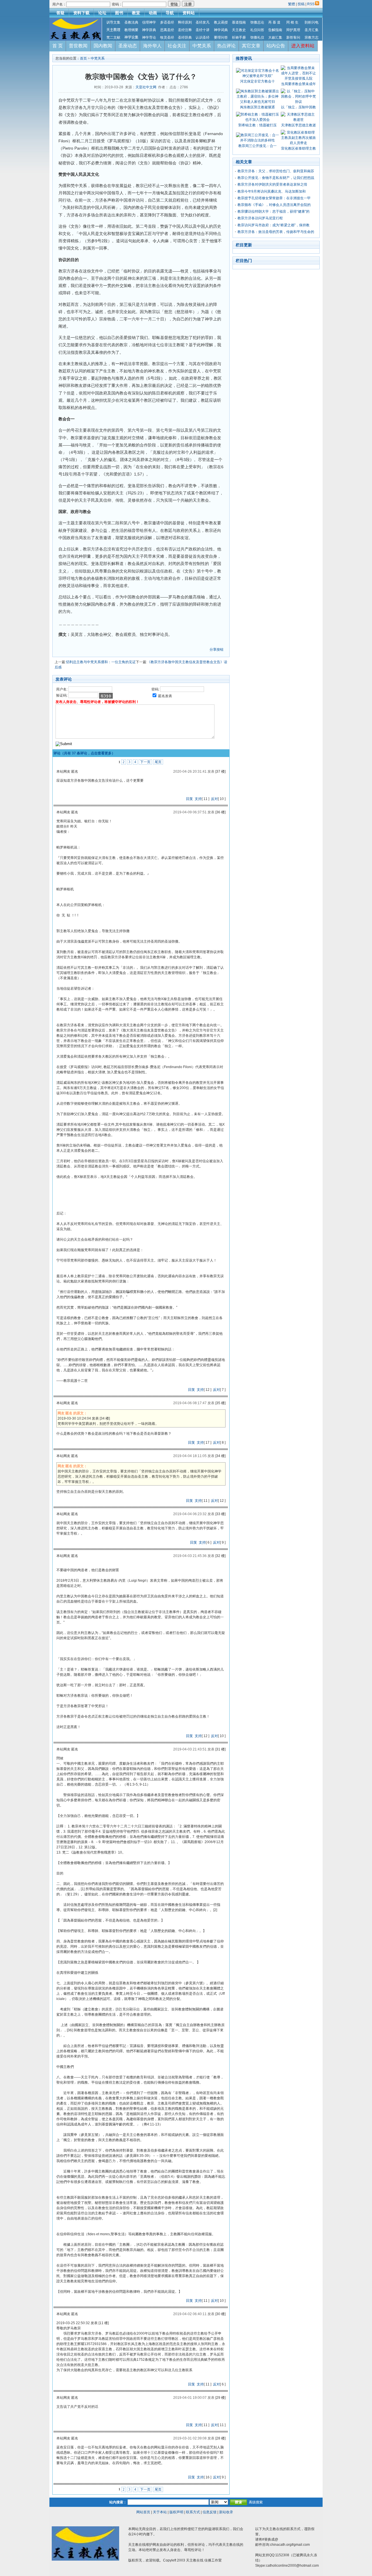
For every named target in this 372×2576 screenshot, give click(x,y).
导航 (170, 13)
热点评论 (226, 46)
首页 (83, 58)
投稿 (301, 4)
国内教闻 (103, 46)
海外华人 (152, 46)
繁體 (292, 4)
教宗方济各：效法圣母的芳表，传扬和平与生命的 (276, 232)
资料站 (189, 13)
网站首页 (143, 2512)
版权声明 (176, 2512)
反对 (214, 799)
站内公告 (276, 46)
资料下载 (81, 13)
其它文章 (251, 46)
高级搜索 (256, 2502)
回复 (189, 799)
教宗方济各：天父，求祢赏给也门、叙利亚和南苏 (276, 171)
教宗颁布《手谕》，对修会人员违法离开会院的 (274, 205)
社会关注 (177, 46)
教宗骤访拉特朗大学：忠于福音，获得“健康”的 (273, 211)
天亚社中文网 (146, 87)
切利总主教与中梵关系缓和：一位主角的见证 (101, 662)
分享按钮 (217, 650)
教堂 (136, 13)
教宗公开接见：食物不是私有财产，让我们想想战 (276, 178)
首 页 (58, 46)
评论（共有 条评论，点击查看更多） (84, 753)
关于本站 (160, 2512)
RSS (311, 4)
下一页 (145, 762)
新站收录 (226, 2512)
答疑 (60, 13)
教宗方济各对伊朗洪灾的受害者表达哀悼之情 (272, 184)
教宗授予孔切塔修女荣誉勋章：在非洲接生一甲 (274, 198)
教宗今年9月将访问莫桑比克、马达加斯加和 (272, 191)
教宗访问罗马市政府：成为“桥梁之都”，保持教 (273, 225)
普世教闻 (78, 46)
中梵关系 (202, 46)
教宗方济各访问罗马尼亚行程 (260, 218)
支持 (198, 799)
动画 (153, 13)
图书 (119, 13)
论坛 (102, 13)
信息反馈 (210, 2512)
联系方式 (193, 2512)
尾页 (158, 762)
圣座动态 (128, 46)
